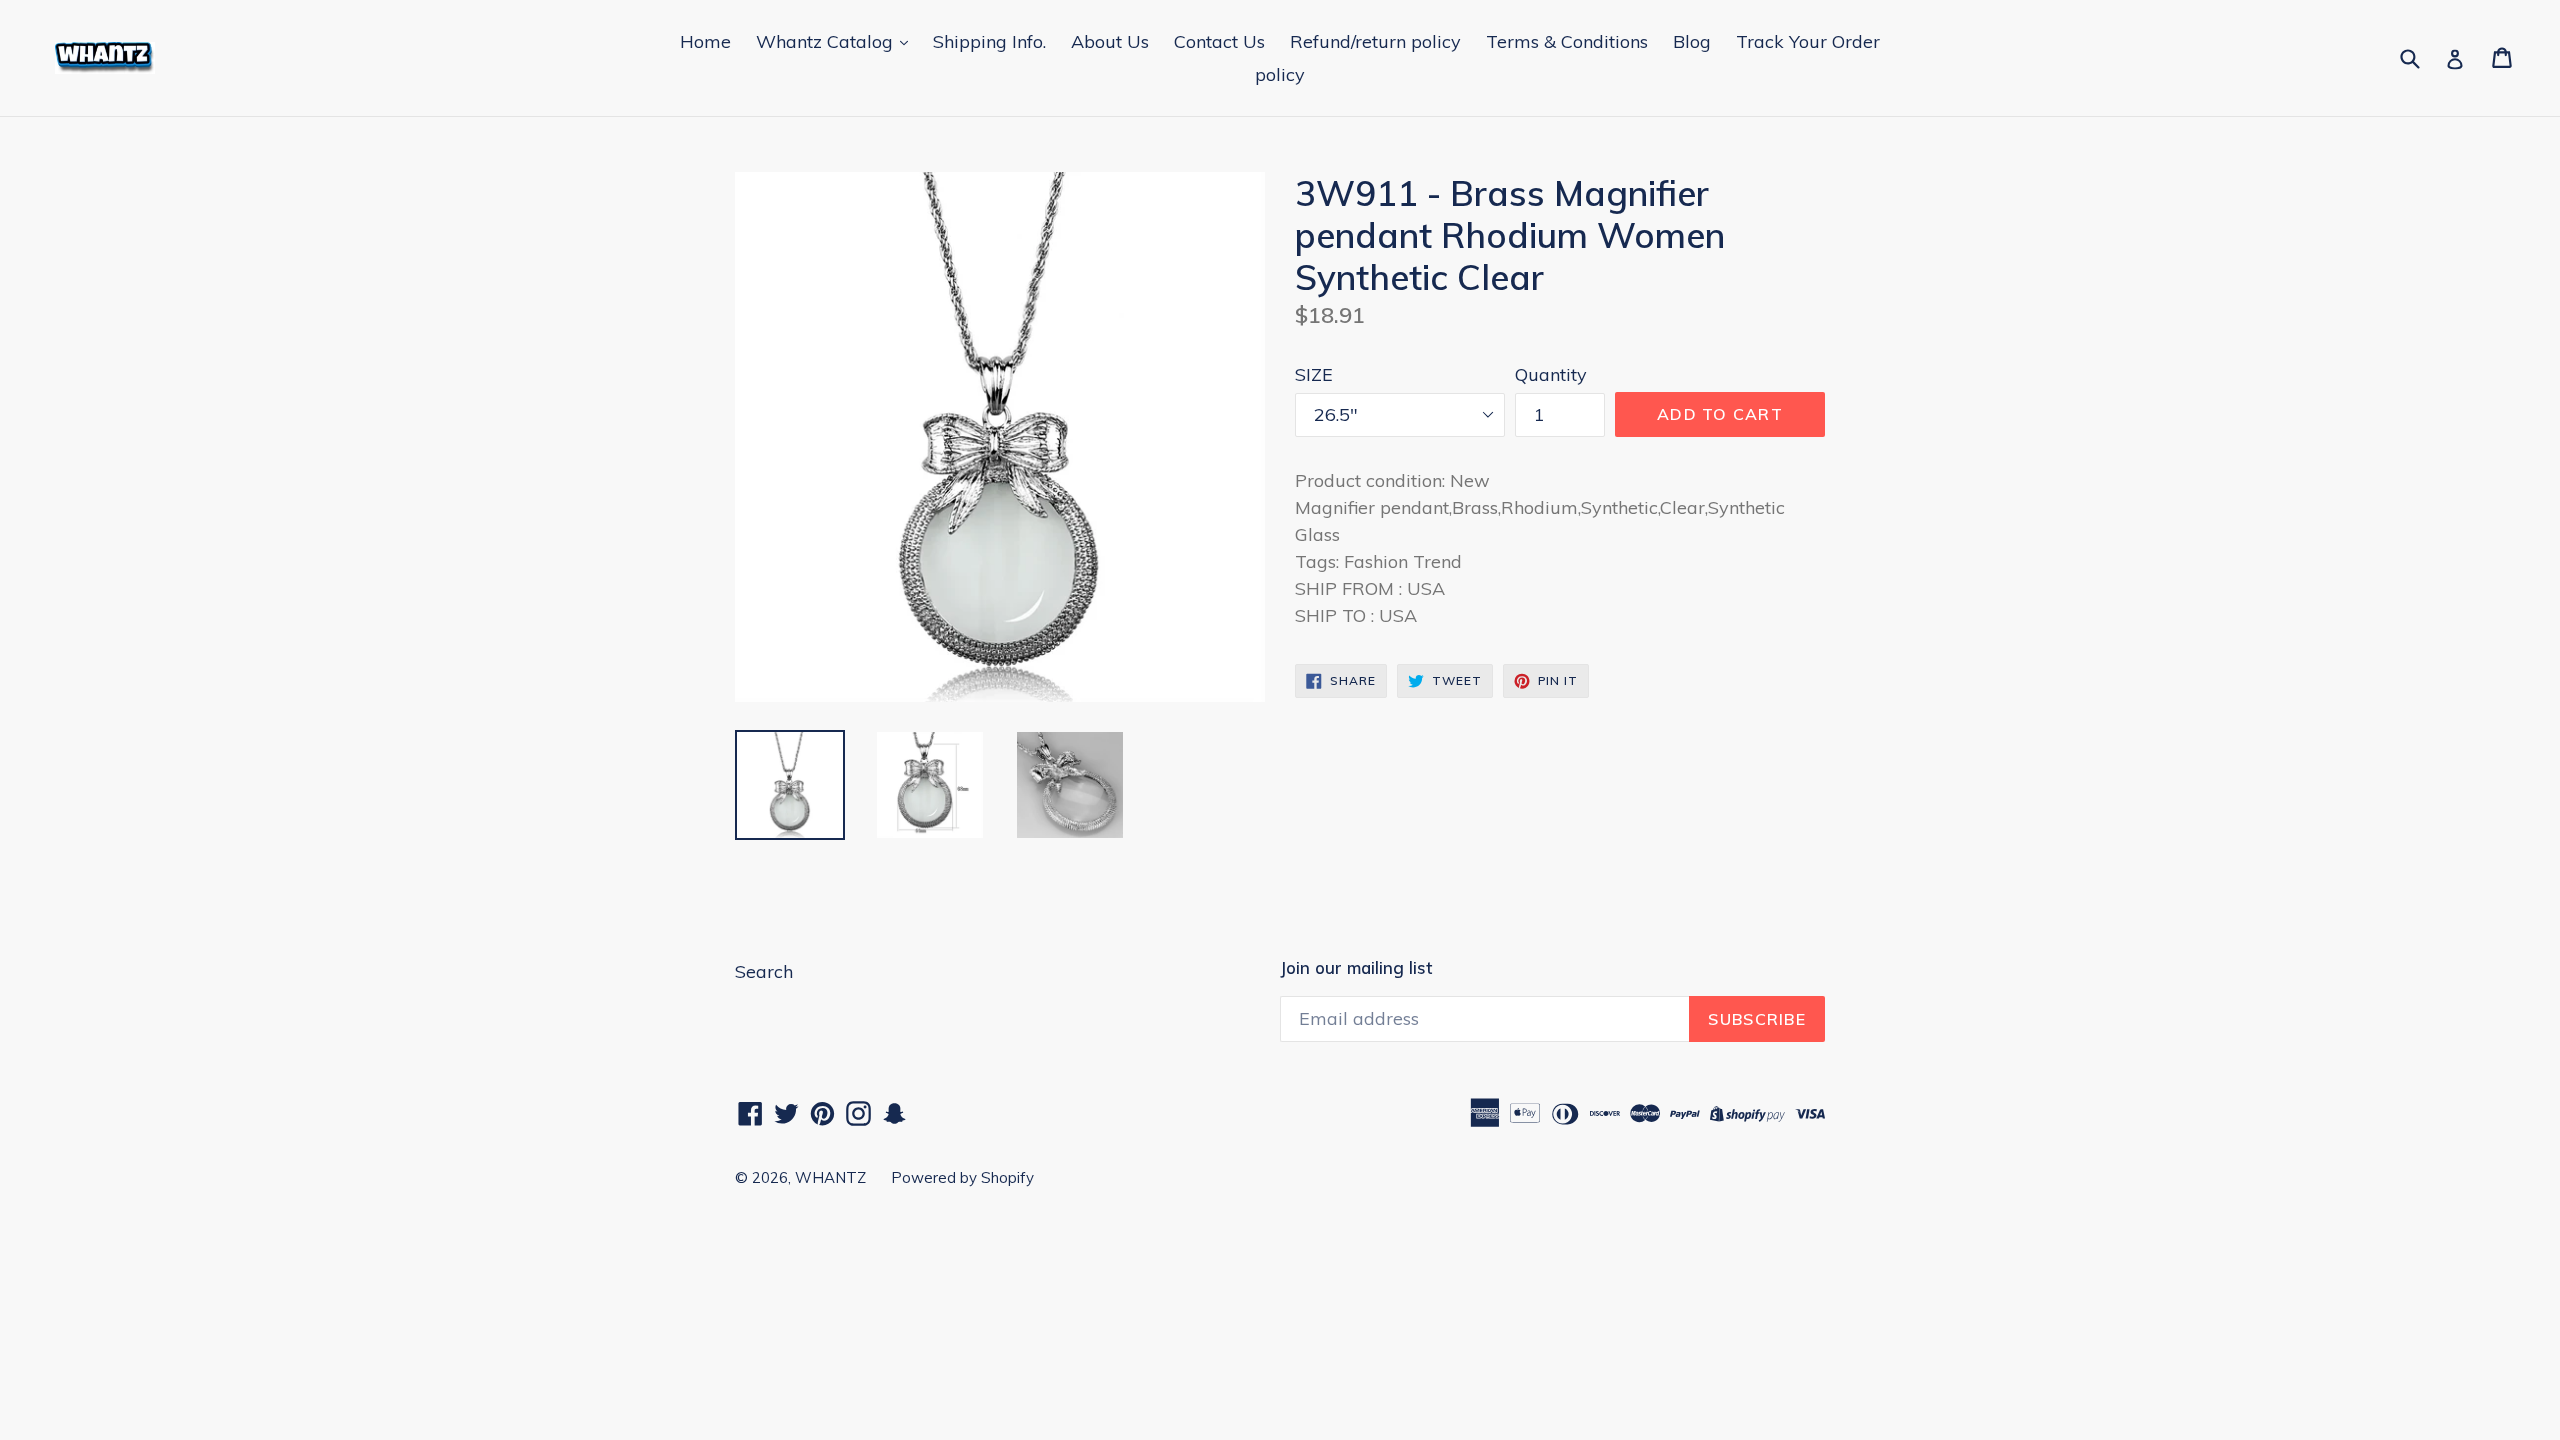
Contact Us (1219, 41)
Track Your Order (1808, 41)
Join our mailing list (1356, 968)
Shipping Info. (989, 41)
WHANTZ (830, 1177)
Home (705, 41)
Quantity (1551, 374)
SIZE (1314, 374)
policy (1280, 74)
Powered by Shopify (962, 1177)
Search (764, 971)
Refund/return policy (1375, 41)
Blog (1692, 41)
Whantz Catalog (827, 41)
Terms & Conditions (1567, 41)
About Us (1110, 41)
